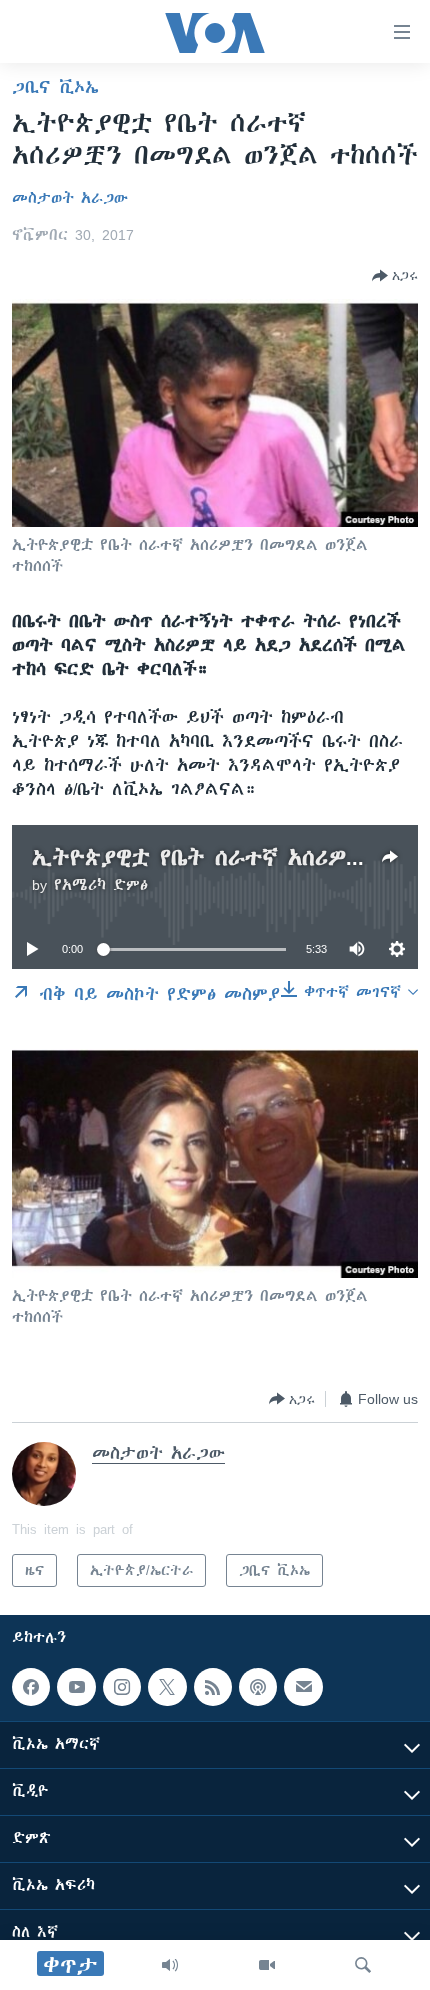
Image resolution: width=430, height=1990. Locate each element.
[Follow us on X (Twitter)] (167, 1687)
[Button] (395, 276)
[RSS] (213, 1687)
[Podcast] (258, 1687)
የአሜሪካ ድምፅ (101, 885)
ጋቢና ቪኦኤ (55, 87)
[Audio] (170, 1965)
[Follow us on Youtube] (76, 1687)
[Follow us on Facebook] (31, 1687)
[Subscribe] (303, 1687)
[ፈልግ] (363, 1965)
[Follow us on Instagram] (122, 1687)
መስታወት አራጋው (70, 198)
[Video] (267, 1965)
